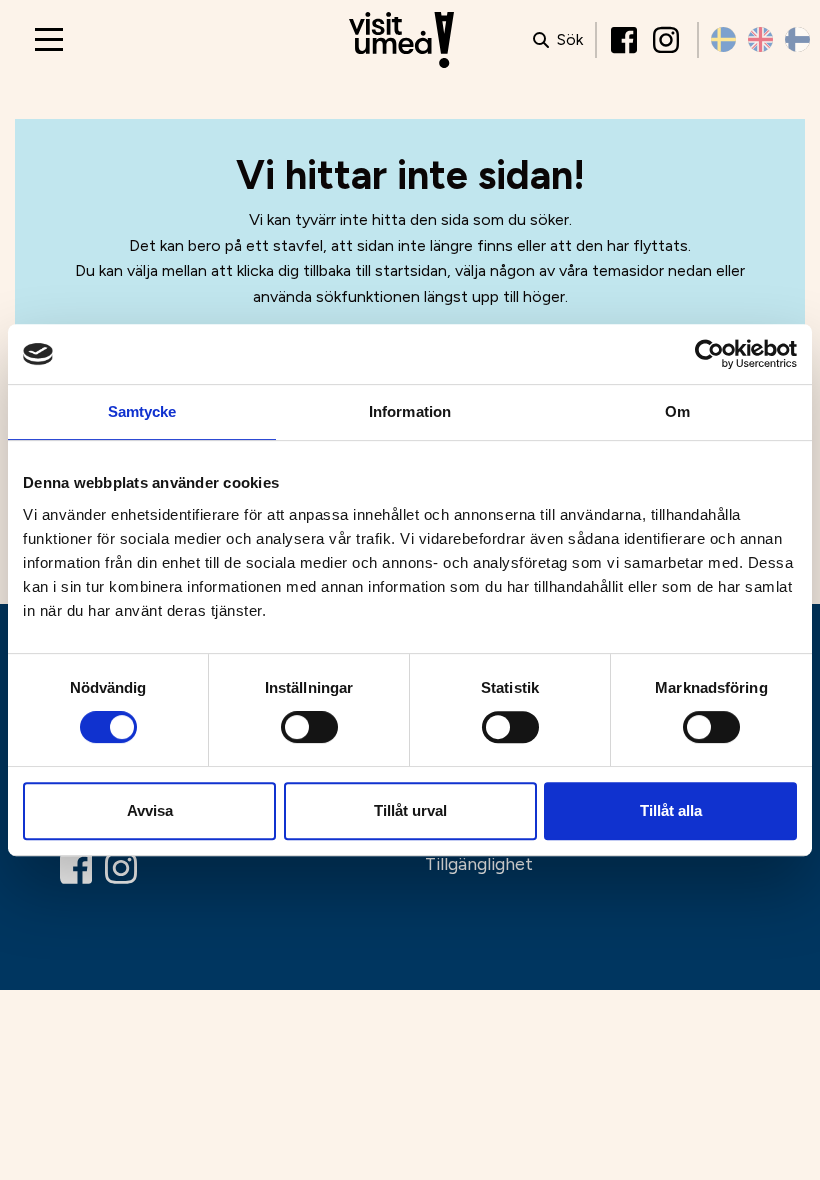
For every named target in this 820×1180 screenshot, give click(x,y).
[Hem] (401, 40)
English (760, 39)
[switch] (309, 727)
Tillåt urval (410, 810)
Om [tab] (677, 411)
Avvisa (150, 810)
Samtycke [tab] (142, 411)
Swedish (723, 39)
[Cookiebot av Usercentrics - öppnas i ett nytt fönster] (709, 354)
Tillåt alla (671, 810)
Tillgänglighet (479, 863)
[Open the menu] (49, 39)
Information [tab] (410, 411)
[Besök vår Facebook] (626, 40)
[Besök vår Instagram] (668, 40)
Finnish (797, 39)
